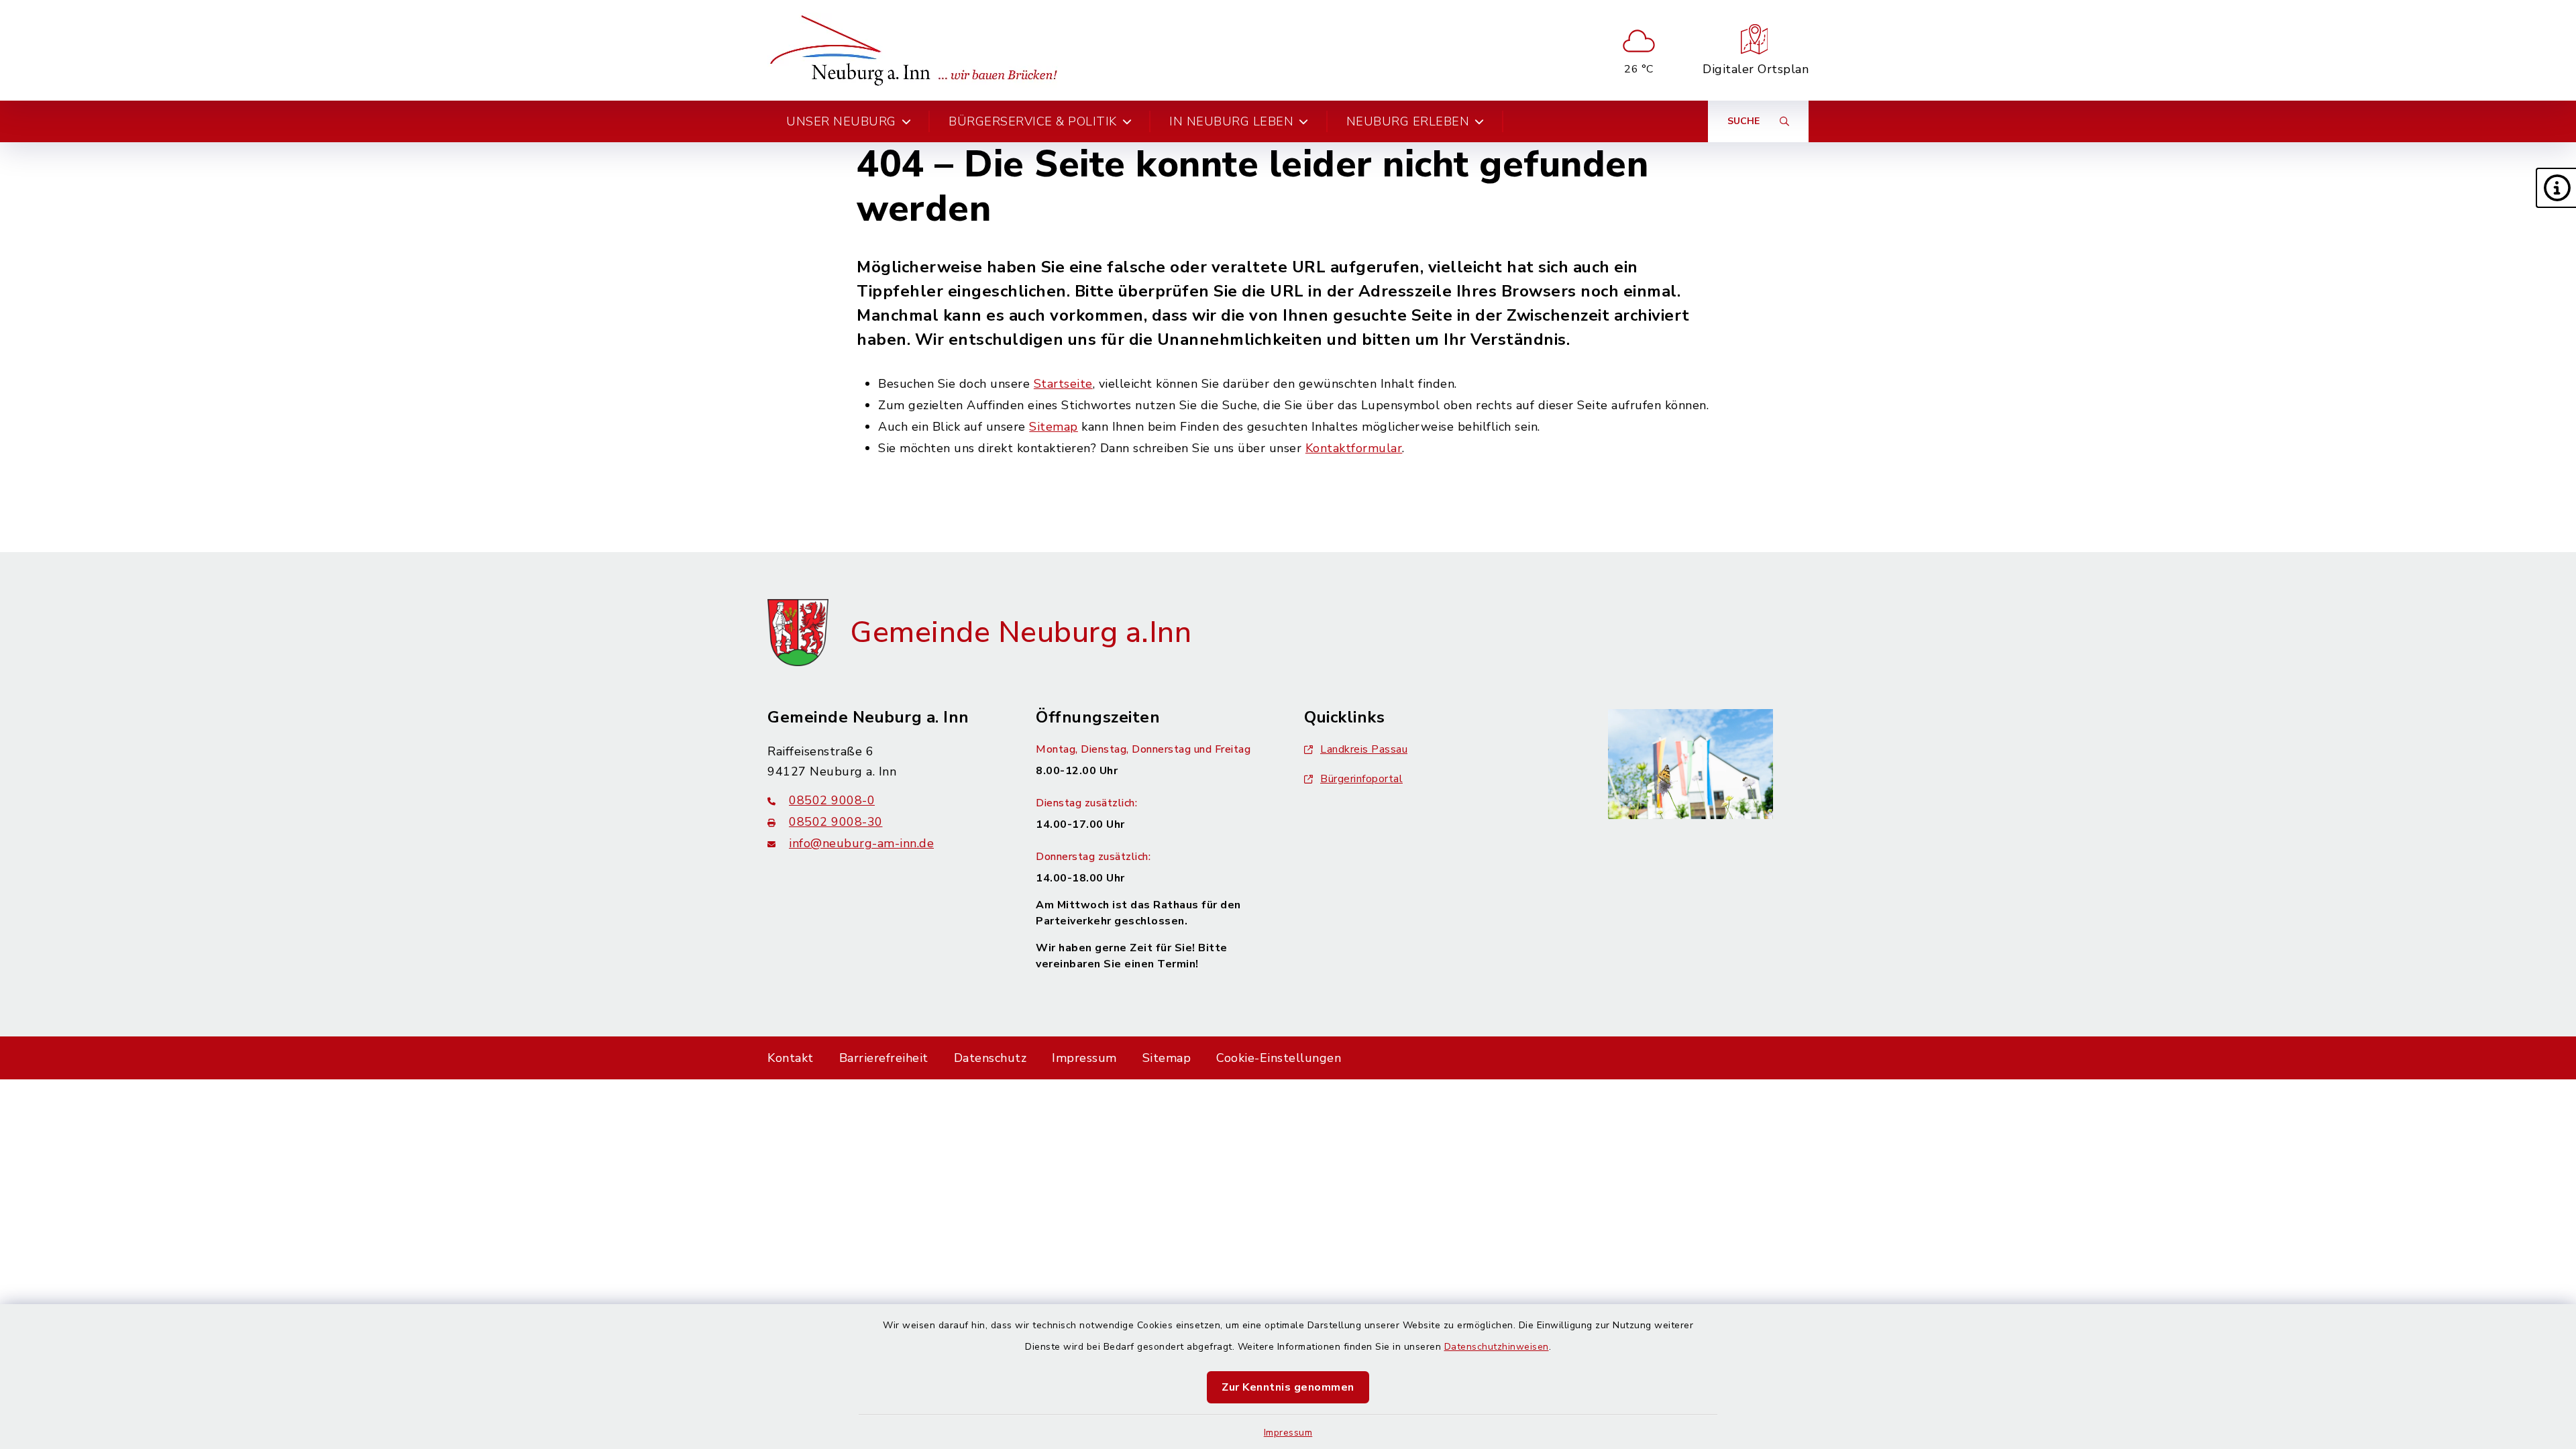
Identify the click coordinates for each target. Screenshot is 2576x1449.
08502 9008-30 (836, 822)
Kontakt (791, 1058)
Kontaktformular (1354, 448)
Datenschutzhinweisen (1497, 1347)
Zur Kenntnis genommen (1288, 1387)
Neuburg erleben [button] (1408, 121)
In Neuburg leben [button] (1231, 121)
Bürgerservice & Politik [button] (1033, 121)
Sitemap (1054, 427)
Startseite (1063, 384)
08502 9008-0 (832, 800)
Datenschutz (990, 1058)
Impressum (1288, 1433)
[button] (2556, 188)
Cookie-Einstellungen (1279, 1058)
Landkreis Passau (1364, 749)
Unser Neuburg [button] (841, 121)
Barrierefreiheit (884, 1058)
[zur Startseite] (918, 50)
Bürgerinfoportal (1361, 779)
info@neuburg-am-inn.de (861, 843)
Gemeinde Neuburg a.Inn (1021, 633)
